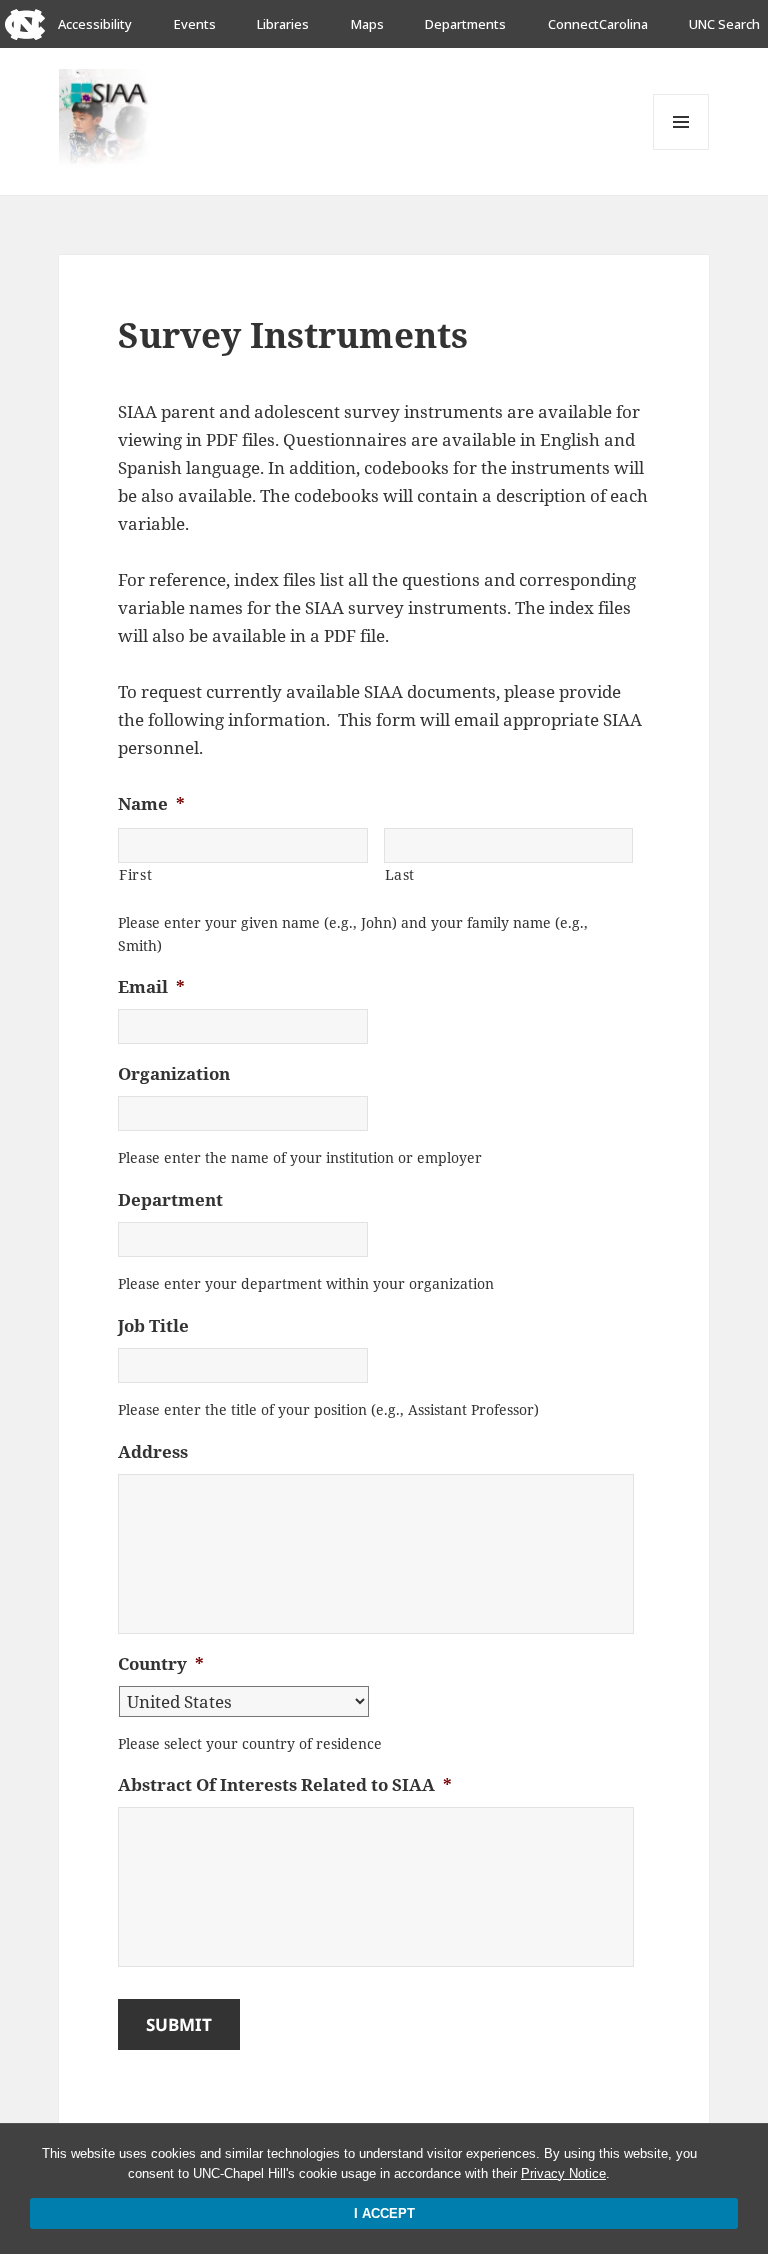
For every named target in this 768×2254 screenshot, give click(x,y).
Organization (174, 1074)
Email (151, 987)
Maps (367, 24)
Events (195, 24)
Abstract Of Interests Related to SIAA (285, 1785)
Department (170, 1200)
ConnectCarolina (598, 24)
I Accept (384, 2213)
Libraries (283, 24)
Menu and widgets (681, 149)
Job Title (153, 1326)
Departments (465, 24)
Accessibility (95, 24)
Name (151, 804)
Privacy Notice (563, 2173)
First (135, 874)
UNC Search (724, 24)
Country (161, 1664)
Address (153, 1452)
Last (400, 874)
